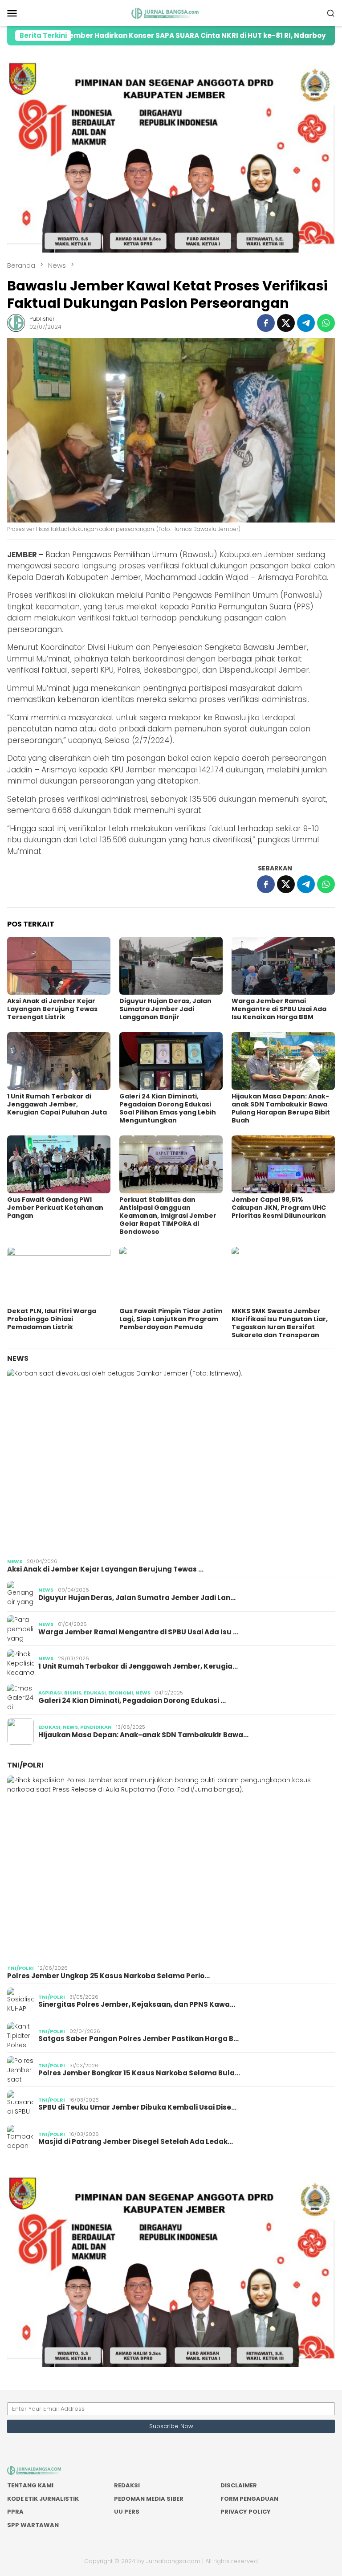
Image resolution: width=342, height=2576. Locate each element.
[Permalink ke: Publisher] (16, 323)
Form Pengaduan (249, 2499)
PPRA (15, 2512)
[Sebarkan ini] (266, 323)
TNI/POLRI (25, 1765)
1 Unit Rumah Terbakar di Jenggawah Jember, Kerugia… (138, 1666)
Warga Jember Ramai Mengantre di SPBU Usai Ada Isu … (138, 1632)
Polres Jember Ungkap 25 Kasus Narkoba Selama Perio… (108, 1976)
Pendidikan (96, 1727)
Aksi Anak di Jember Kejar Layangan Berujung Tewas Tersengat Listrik (52, 1009)
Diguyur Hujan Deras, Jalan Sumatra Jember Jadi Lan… (137, 1598)
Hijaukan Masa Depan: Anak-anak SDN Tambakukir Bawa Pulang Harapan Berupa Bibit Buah (281, 1108)
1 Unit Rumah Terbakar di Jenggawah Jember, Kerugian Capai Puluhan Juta (57, 1104)
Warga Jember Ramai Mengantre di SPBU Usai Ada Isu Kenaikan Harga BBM (279, 1009)
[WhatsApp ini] (326, 323)
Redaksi (127, 2485)
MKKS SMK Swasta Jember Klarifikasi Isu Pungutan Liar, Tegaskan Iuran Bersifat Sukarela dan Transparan (280, 1323)
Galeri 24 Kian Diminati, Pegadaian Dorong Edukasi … (132, 1701)
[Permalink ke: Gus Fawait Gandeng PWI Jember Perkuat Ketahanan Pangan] (59, 1164)
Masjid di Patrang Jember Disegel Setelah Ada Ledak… (136, 2142)
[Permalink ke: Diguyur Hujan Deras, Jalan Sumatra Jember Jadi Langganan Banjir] (171, 966)
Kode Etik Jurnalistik (43, 2499)
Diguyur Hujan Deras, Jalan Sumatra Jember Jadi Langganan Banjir (165, 1009)
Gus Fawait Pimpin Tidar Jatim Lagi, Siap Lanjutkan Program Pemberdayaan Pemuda (171, 1319)
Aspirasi (50, 1693)
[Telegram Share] (306, 323)
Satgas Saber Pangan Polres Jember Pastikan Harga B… (138, 2039)
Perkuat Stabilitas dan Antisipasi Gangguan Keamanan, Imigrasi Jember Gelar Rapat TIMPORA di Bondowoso (168, 1216)
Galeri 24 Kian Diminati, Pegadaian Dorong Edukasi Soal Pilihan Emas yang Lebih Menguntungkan (168, 1108)
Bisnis (73, 1693)
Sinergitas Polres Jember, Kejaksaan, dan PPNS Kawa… (137, 2004)
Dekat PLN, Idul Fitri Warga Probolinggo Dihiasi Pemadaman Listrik (52, 1319)
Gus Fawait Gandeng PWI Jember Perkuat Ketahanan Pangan (55, 1208)
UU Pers (127, 2512)
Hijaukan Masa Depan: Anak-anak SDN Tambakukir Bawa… (143, 1735)
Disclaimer (239, 2485)
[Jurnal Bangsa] (171, 12)
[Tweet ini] (286, 323)
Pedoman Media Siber (149, 2499)
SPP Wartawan (33, 2525)
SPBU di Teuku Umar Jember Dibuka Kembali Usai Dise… (137, 2107)
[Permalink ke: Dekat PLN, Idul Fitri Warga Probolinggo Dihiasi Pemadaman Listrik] (59, 1276)
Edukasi (95, 1693)
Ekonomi (121, 1693)
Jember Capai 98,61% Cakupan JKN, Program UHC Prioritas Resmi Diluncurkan (279, 1208)
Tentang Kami (30, 2485)
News (18, 1358)
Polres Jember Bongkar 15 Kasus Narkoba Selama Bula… (139, 2073)
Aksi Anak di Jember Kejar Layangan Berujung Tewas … (105, 1569)
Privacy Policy (246, 2512)
